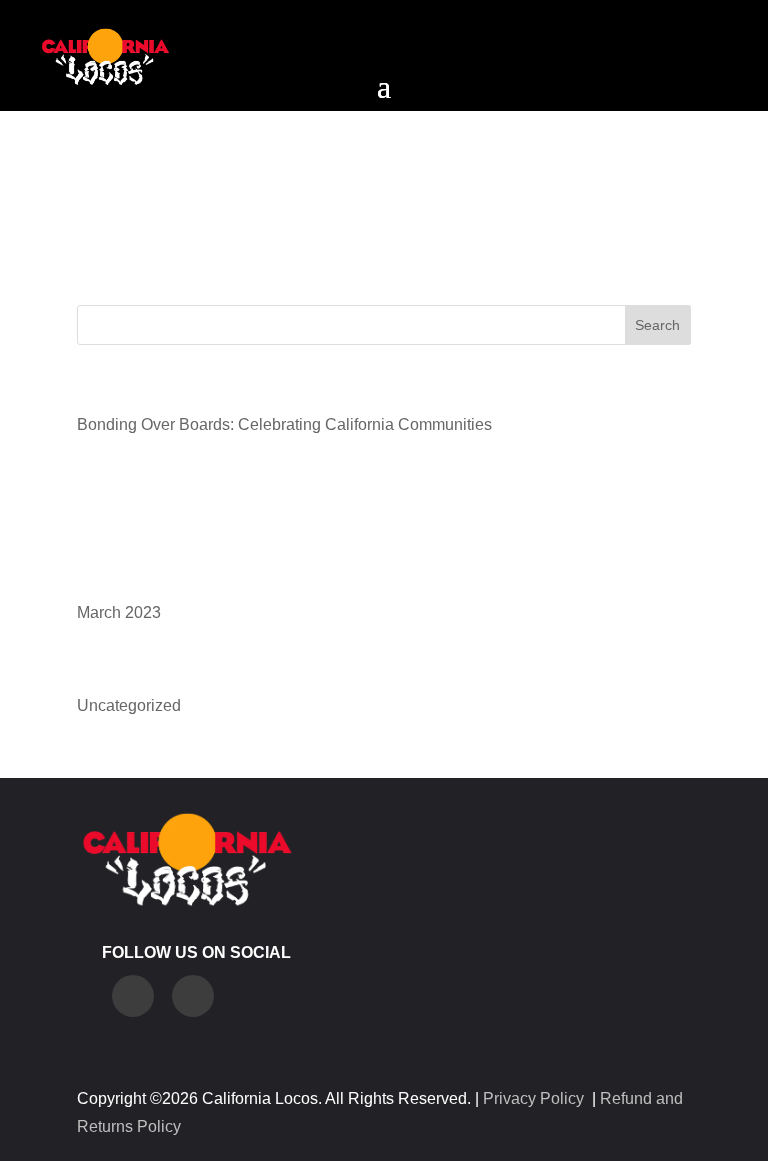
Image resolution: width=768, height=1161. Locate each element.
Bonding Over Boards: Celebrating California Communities (284, 424)
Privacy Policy (533, 1098)
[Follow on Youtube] (193, 996)
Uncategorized (129, 705)
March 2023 (119, 612)
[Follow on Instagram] (133, 996)
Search (657, 325)
